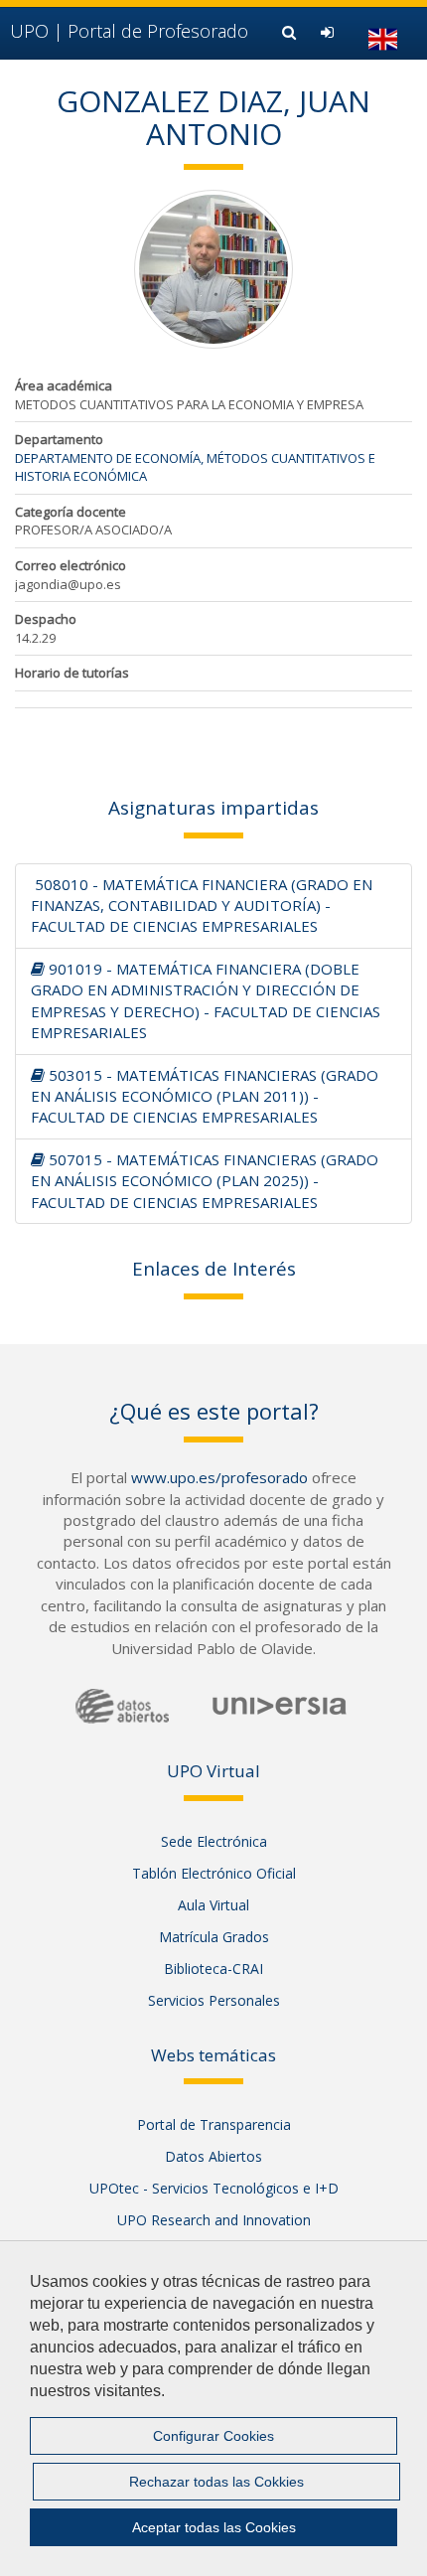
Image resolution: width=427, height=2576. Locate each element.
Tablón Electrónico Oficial (214, 1873)
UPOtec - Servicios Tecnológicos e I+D (214, 2188)
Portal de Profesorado (129, 31)
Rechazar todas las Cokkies (216, 2482)
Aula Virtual (213, 1905)
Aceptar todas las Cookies (214, 2527)
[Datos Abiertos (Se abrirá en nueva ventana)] (122, 1706)
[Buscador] (291, 32)
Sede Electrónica (214, 1841)
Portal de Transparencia (214, 2124)
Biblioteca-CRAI (213, 1969)
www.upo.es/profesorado (219, 1477)
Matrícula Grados (214, 1937)
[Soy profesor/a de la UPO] (330, 32)
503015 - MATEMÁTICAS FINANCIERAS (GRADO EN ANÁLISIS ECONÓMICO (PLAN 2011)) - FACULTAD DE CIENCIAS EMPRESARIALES (205, 1096)
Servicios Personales (214, 2000)
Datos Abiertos (213, 2156)
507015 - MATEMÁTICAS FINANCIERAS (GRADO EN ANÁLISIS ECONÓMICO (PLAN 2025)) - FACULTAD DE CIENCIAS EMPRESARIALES (205, 1181)
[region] (213, 2408)
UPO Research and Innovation (214, 2220)
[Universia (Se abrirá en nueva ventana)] (280, 1705)
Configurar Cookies (213, 2436)
